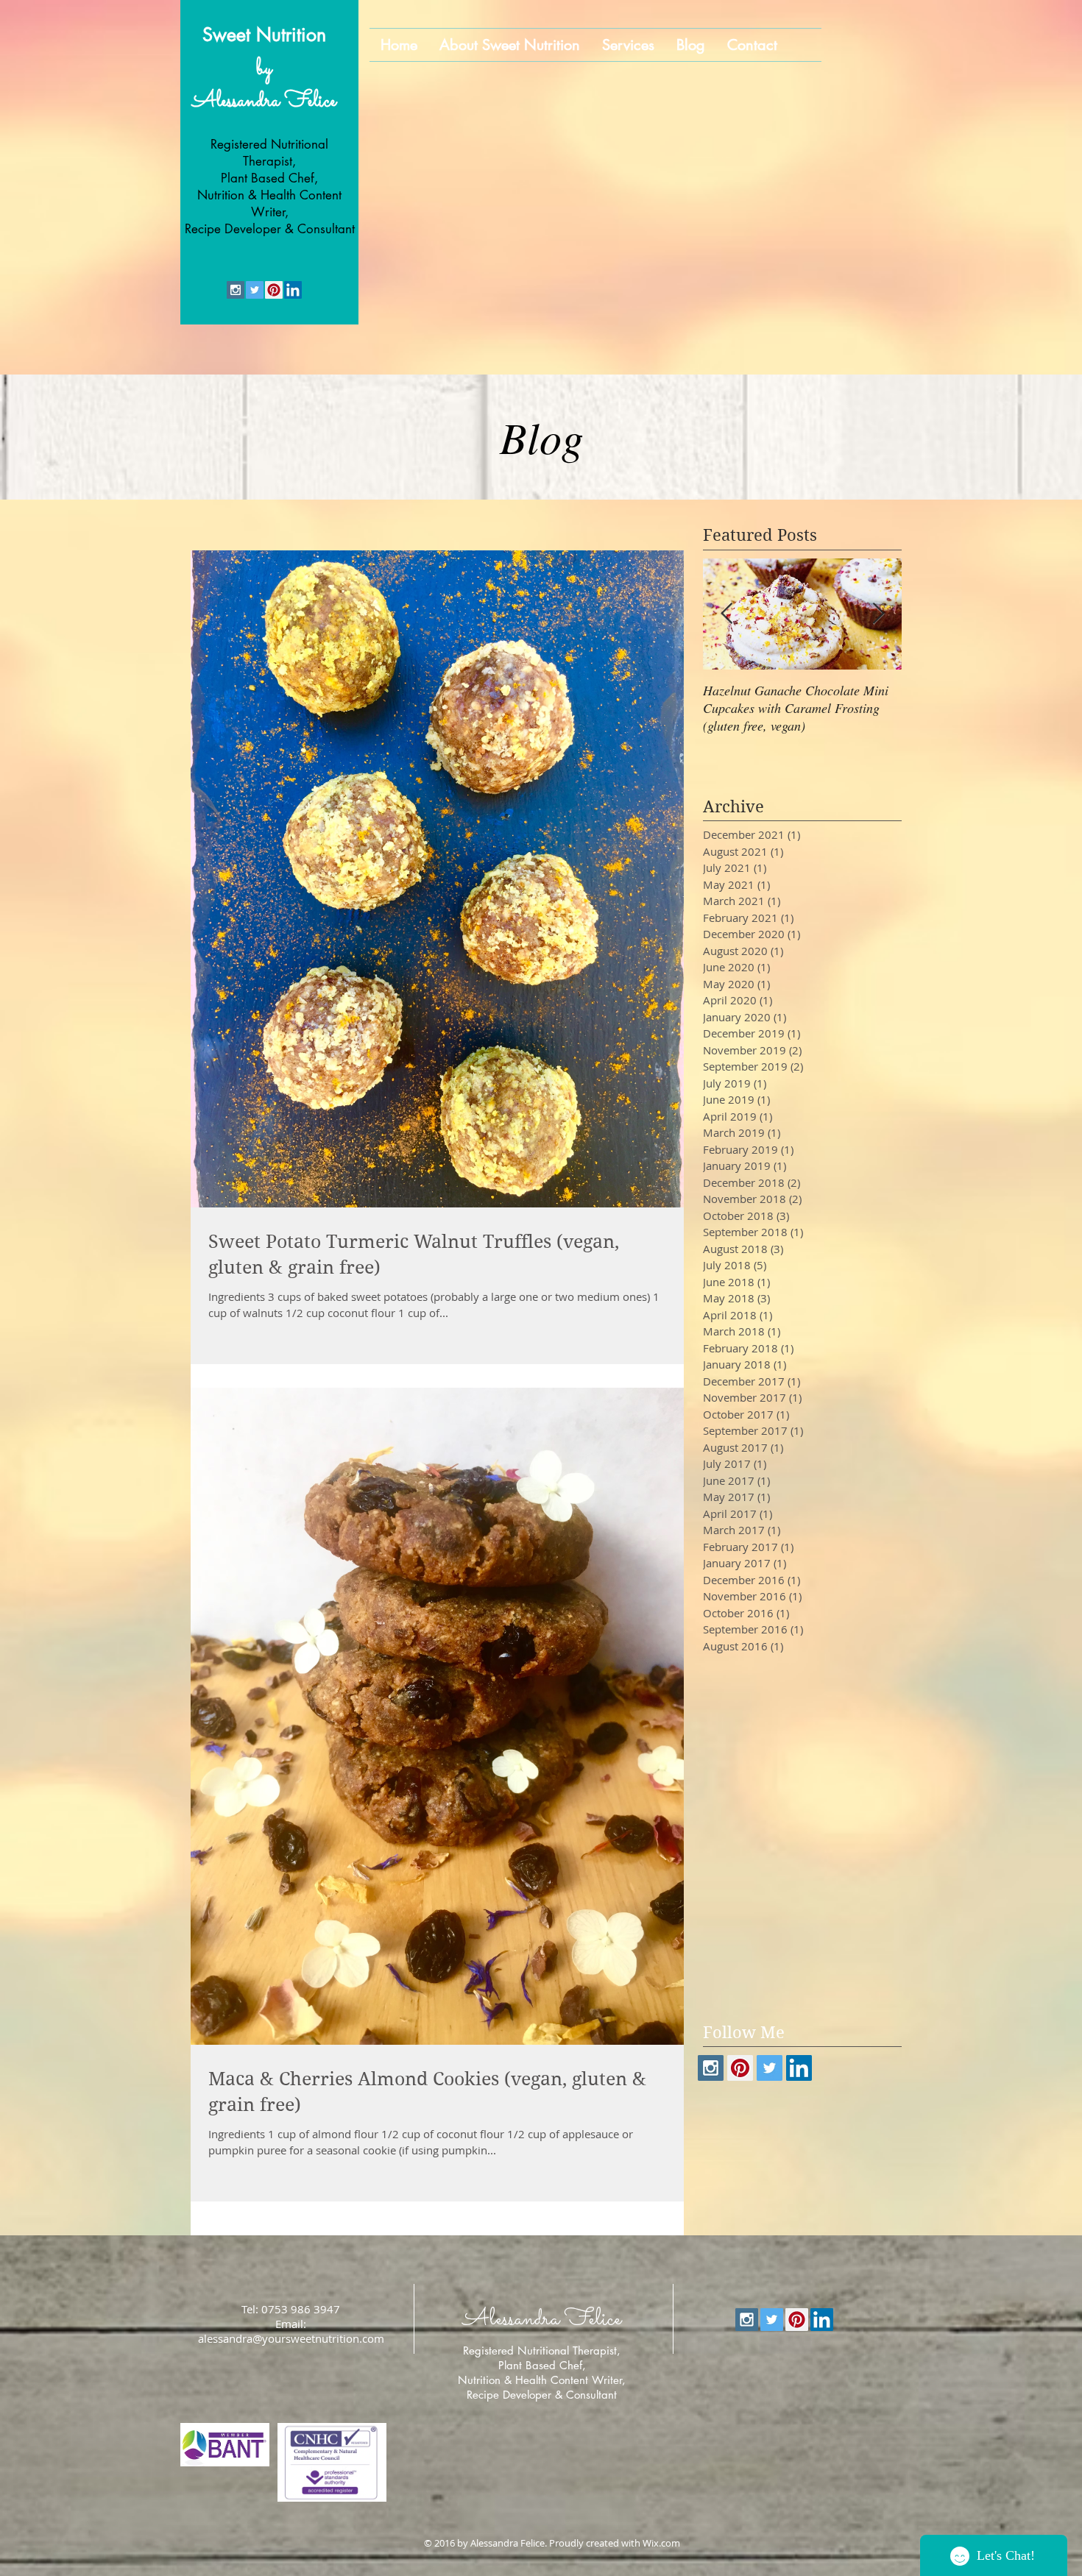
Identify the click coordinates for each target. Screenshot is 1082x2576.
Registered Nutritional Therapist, (542, 2350)
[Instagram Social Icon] (236, 290)
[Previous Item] (726, 614)
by (264, 69)
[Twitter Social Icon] (255, 290)
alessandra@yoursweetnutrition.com (291, 2338)
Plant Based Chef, (542, 2365)
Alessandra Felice (264, 102)
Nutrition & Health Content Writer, (542, 2380)
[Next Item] (878, 614)
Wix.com (661, 2543)
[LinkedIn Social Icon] (293, 290)
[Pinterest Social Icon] (274, 290)
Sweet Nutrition (264, 35)
